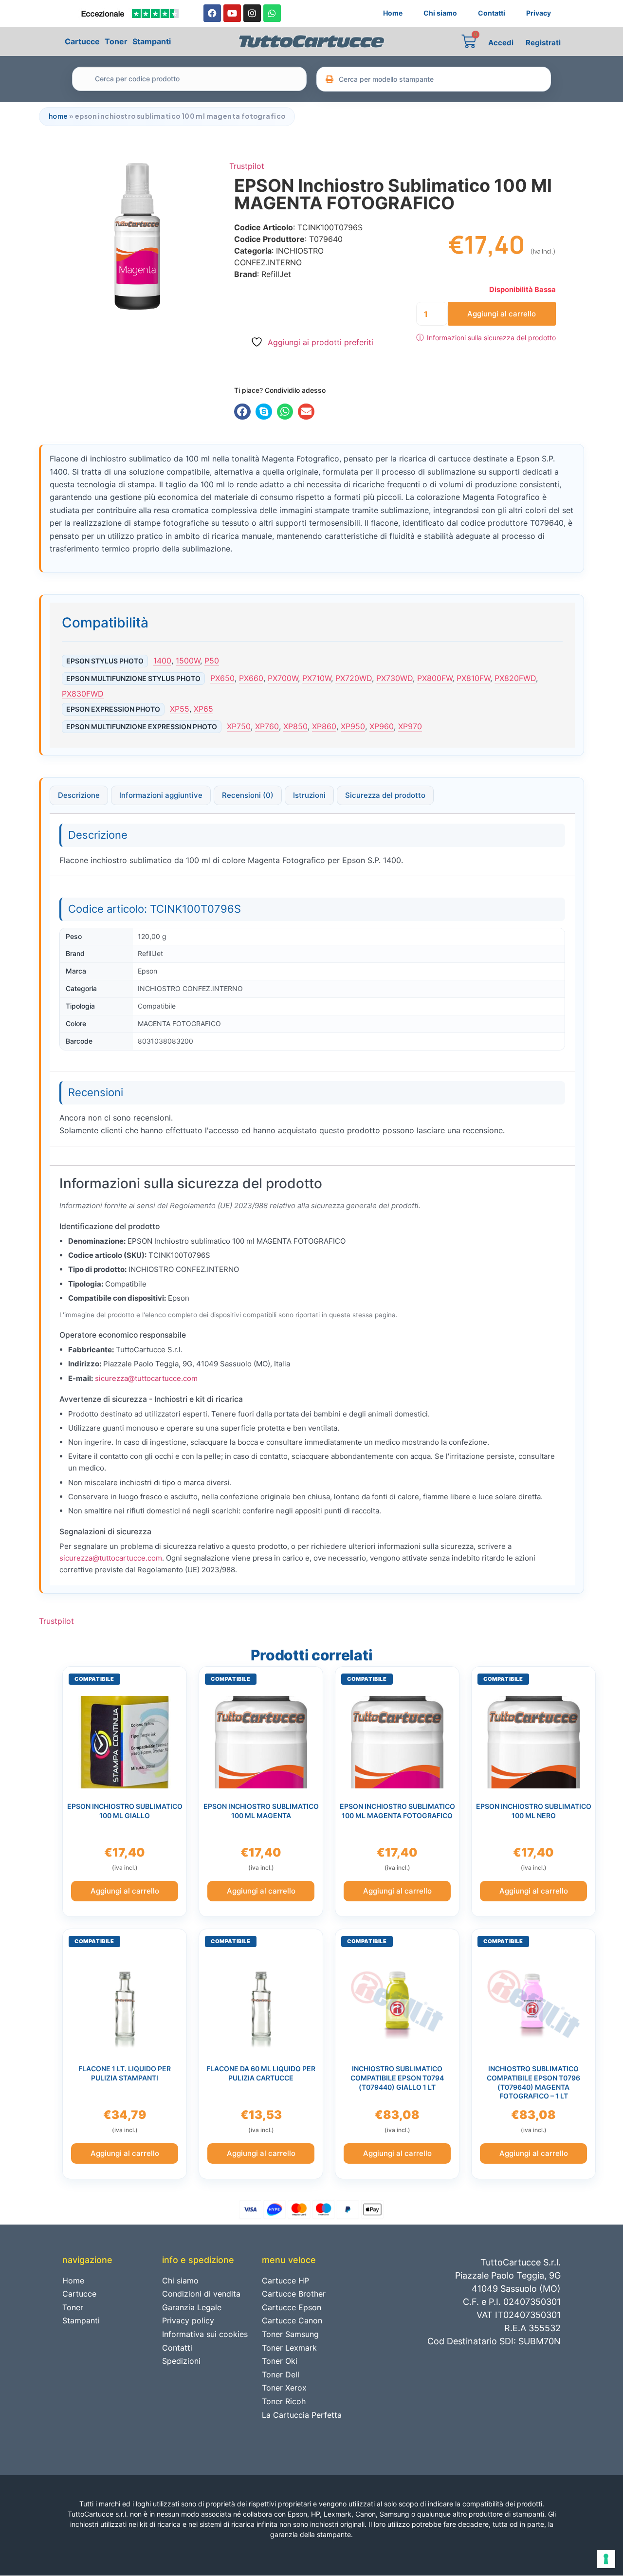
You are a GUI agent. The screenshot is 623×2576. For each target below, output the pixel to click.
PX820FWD (515, 678)
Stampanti (152, 41)
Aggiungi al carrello (502, 314)
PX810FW (473, 678)
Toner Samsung (290, 2334)
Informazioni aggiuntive (161, 795)
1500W (188, 661)
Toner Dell (281, 2374)
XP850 (295, 726)
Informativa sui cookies (205, 2334)
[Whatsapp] (272, 13)
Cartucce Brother (294, 2294)
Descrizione (79, 795)
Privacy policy (188, 2320)
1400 (162, 661)
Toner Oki (280, 2361)
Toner (116, 41)
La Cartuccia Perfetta (302, 2415)
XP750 (239, 726)
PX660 (251, 678)
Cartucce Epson (292, 2307)
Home (393, 13)
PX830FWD (83, 694)
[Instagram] (252, 13)
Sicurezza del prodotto (385, 795)
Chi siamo (440, 13)
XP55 (180, 709)
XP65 (203, 709)
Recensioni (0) (248, 795)
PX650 (222, 678)
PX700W (283, 678)
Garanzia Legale (192, 2307)
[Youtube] (232, 13)
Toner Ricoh (284, 2401)
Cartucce (82, 41)
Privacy (539, 13)
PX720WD (354, 678)
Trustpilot (247, 166)
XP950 (353, 726)
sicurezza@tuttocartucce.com (146, 1378)
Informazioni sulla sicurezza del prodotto (486, 337)
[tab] (79, 795)
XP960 (382, 726)
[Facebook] (212, 13)
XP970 (410, 726)
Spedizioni (181, 2361)
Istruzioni (309, 795)
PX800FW (435, 678)
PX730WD (394, 678)
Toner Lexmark (289, 2348)
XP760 (267, 726)
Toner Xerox (284, 2388)
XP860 (324, 726)
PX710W (317, 678)
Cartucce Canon (292, 2320)
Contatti (492, 13)
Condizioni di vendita (201, 2294)
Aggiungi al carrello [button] (125, 1891)
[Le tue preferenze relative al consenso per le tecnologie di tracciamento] (606, 2559)
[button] (242, 412)
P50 (212, 661)
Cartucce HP (285, 2281)
